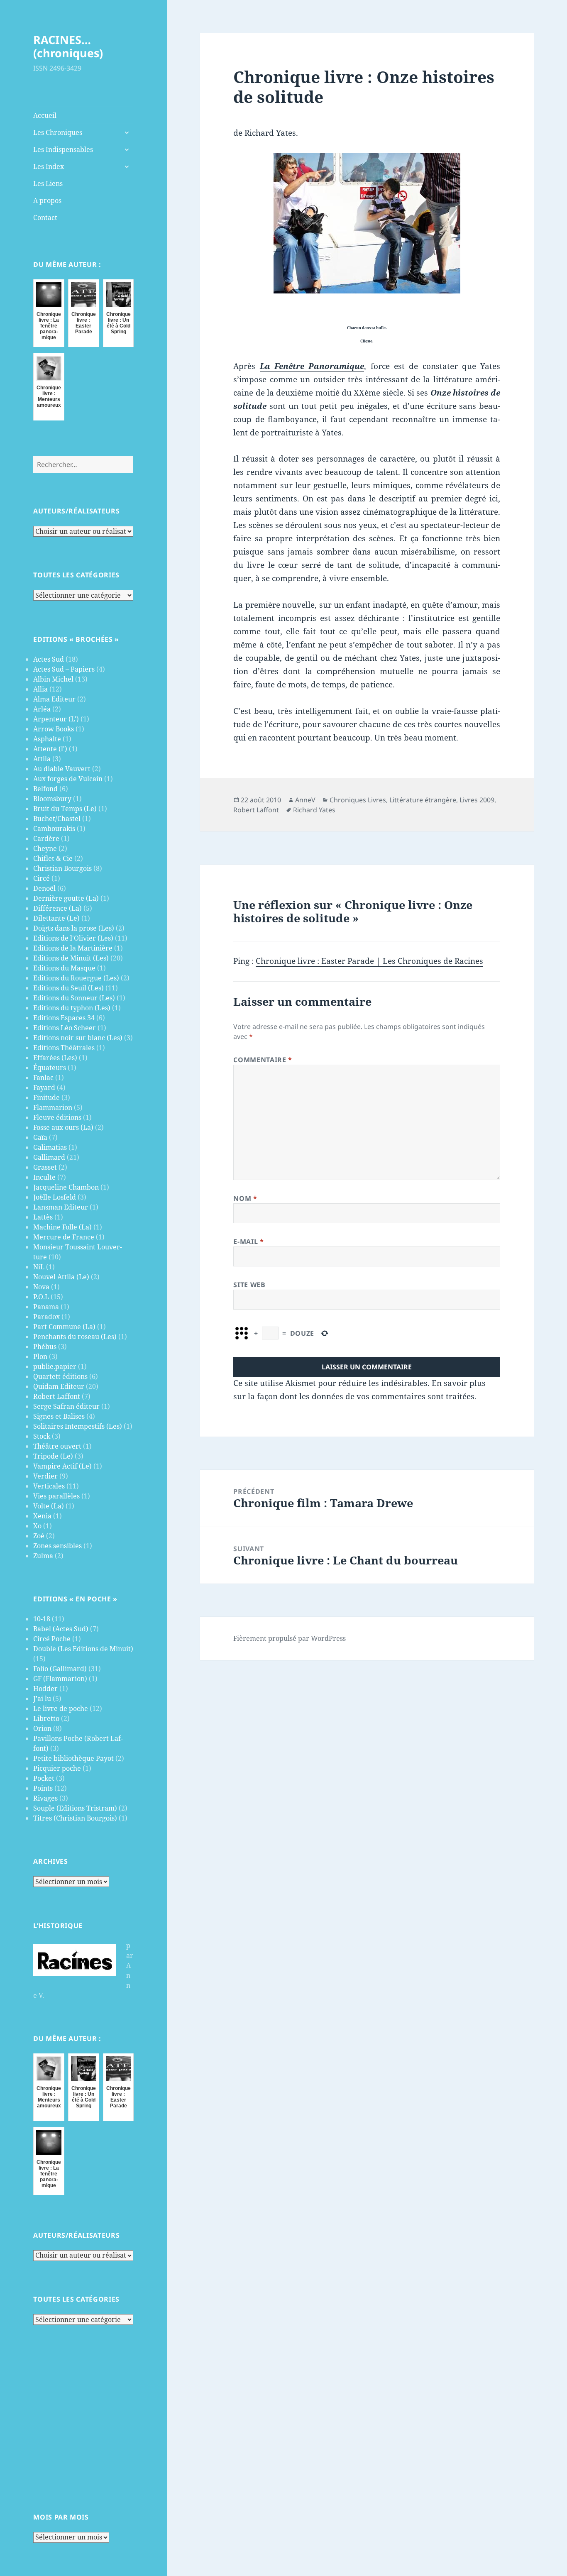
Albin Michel (53, 679)
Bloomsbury (52, 799)
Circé (42, 878)
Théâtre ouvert (57, 1446)
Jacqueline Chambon (66, 1187)
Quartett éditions (60, 1376)
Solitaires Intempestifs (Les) (78, 1426)
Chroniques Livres (358, 800)
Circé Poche (52, 1639)
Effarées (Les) (55, 1058)
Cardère (46, 838)
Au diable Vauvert (62, 769)
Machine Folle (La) (62, 1227)
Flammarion (53, 1107)
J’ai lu (42, 1699)
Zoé (39, 1536)
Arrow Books (54, 729)
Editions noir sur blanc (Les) (78, 1038)
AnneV (305, 800)
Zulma (43, 1556)
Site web (249, 1285)
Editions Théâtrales (64, 1048)
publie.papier (55, 1366)
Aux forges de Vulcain (68, 779)
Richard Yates (314, 810)
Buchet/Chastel (57, 819)
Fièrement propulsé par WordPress (290, 1638)
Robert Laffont (57, 1396)
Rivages (45, 1798)
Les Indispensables (63, 149)
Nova (41, 1287)
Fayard (44, 1088)
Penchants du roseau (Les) (75, 1337)
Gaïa (40, 1137)
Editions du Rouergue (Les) (76, 978)
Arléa (42, 709)
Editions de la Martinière (73, 948)
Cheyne (45, 848)
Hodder (45, 1689)
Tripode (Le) (53, 1456)
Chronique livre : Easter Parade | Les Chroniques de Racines (369, 961)
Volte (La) (49, 1506)
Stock (42, 1436)
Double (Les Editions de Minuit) (83, 1649)
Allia (40, 689)
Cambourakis (54, 829)
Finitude (46, 1097)
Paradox (46, 1317)
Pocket (44, 1778)
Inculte (44, 1177)
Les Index (49, 166)
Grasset (45, 1167)
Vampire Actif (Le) (62, 1466)
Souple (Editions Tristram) (75, 1808)
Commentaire (263, 1060)
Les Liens (48, 183)
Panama (46, 1307)
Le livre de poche (61, 1708)
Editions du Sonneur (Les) (74, 998)
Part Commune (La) (64, 1327)
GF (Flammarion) (60, 1679)
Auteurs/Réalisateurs (76, 511)
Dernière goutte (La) (66, 898)
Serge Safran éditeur (66, 1406)
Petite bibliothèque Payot (73, 1758)
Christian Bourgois (62, 868)
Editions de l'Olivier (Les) (73, 938)
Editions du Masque (64, 968)
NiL (39, 1267)
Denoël (44, 888)
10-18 (42, 1619)
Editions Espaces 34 (64, 1018)
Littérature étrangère (423, 800)
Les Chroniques (58, 132)
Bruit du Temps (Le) (65, 809)
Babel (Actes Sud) (61, 1629)
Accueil (45, 115)
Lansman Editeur (61, 1207)
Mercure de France (64, 1237)
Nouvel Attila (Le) (61, 1277)
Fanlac (43, 1078)
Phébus (45, 1347)
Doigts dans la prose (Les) (74, 928)
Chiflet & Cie (53, 858)
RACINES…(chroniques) (68, 46)
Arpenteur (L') (56, 719)
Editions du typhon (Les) (72, 1008)
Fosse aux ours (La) (63, 1127)
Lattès (43, 1217)
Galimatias (50, 1147)
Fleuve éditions (57, 1117)
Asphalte (47, 739)
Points (43, 1788)
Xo (37, 1526)
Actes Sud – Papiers (64, 669)
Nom (245, 1198)
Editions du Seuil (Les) (68, 988)
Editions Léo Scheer (65, 1028)
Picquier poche (57, 1768)
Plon (40, 1356)
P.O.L (41, 1297)
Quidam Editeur (59, 1386)
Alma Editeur (54, 699)
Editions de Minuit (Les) (71, 958)
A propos (47, 200)
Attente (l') (50, 749)
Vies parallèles (56, 1496)
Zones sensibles (57, 1546)
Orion (42, 1728)
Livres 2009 (477, 800)
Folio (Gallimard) (60, 1669)
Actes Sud (49, 659)
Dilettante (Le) (56, 918)
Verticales (49, 1486)
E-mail (248, 1242)
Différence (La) (57, 908)
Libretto (46, 1718)
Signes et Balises (59, 1416)
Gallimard (49, 1157)
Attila (42, 759)
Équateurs (50, 1068)
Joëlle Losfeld (55, 1197)
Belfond (45, 789)
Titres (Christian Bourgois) (75, 1818)
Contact (45, 218)
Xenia (42, 1516)
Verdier (45, 1476)
